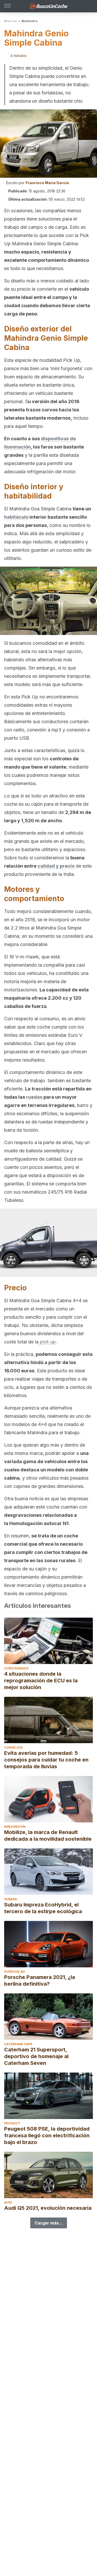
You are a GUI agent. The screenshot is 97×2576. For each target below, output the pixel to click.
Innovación (15, 1827)
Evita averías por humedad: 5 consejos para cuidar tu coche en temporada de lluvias (46, 1760)
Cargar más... (49, 2223)
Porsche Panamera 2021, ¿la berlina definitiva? (40, 1980)
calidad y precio (56, 866)
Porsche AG (15, 1972)
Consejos (13, 1747)
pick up (47, 1342)
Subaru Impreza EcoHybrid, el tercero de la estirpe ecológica (43, 1908)
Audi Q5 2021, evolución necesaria (48, 2208)
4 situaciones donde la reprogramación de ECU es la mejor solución (41, 1681)
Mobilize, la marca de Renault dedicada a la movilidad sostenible (48, 1836)
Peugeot (12, 2123)
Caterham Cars (18, 2044)
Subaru (11, 1899)
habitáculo (16, 517)
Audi (8, 2202)
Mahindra (29, 21)
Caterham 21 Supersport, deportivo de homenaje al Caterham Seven (36, 2056)
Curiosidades (16, 1668)
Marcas (10, 21)
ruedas (34, 1097)
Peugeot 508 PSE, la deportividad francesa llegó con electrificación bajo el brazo (47, 2135)
